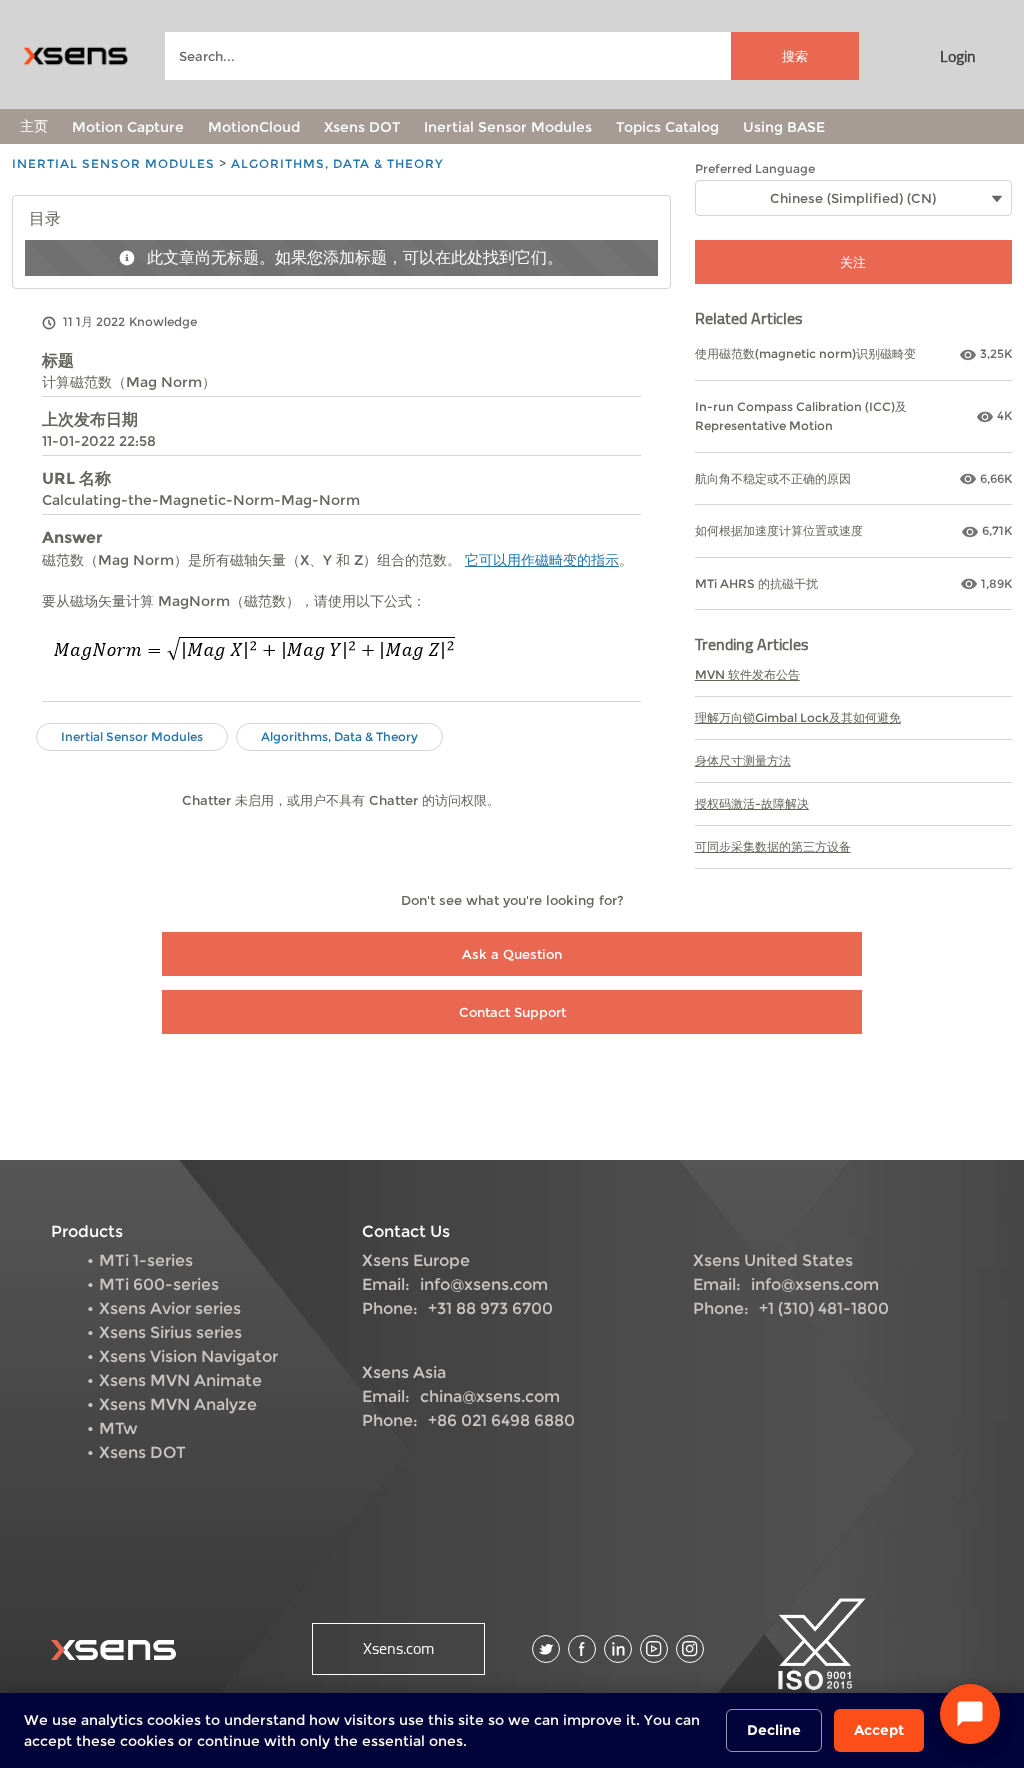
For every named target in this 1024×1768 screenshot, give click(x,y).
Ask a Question (512, 954)
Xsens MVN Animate (180, 1380)
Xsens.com (398, 1648)
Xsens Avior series (170, 1308)
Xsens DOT (142, 1452)
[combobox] (512, 56)
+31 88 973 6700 (490, 1308)
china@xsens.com (490, 1396)
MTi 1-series (146, 1260)
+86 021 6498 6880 (501, 1420)
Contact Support (512, 1012)
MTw (118, 1428)
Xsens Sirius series (170, 1332)
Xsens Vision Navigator (188, 1356)
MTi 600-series (159, 1284)
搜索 (795, 56)
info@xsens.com (484, 1284)
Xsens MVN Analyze (178, 1404)
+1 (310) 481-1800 (824, 1308)
